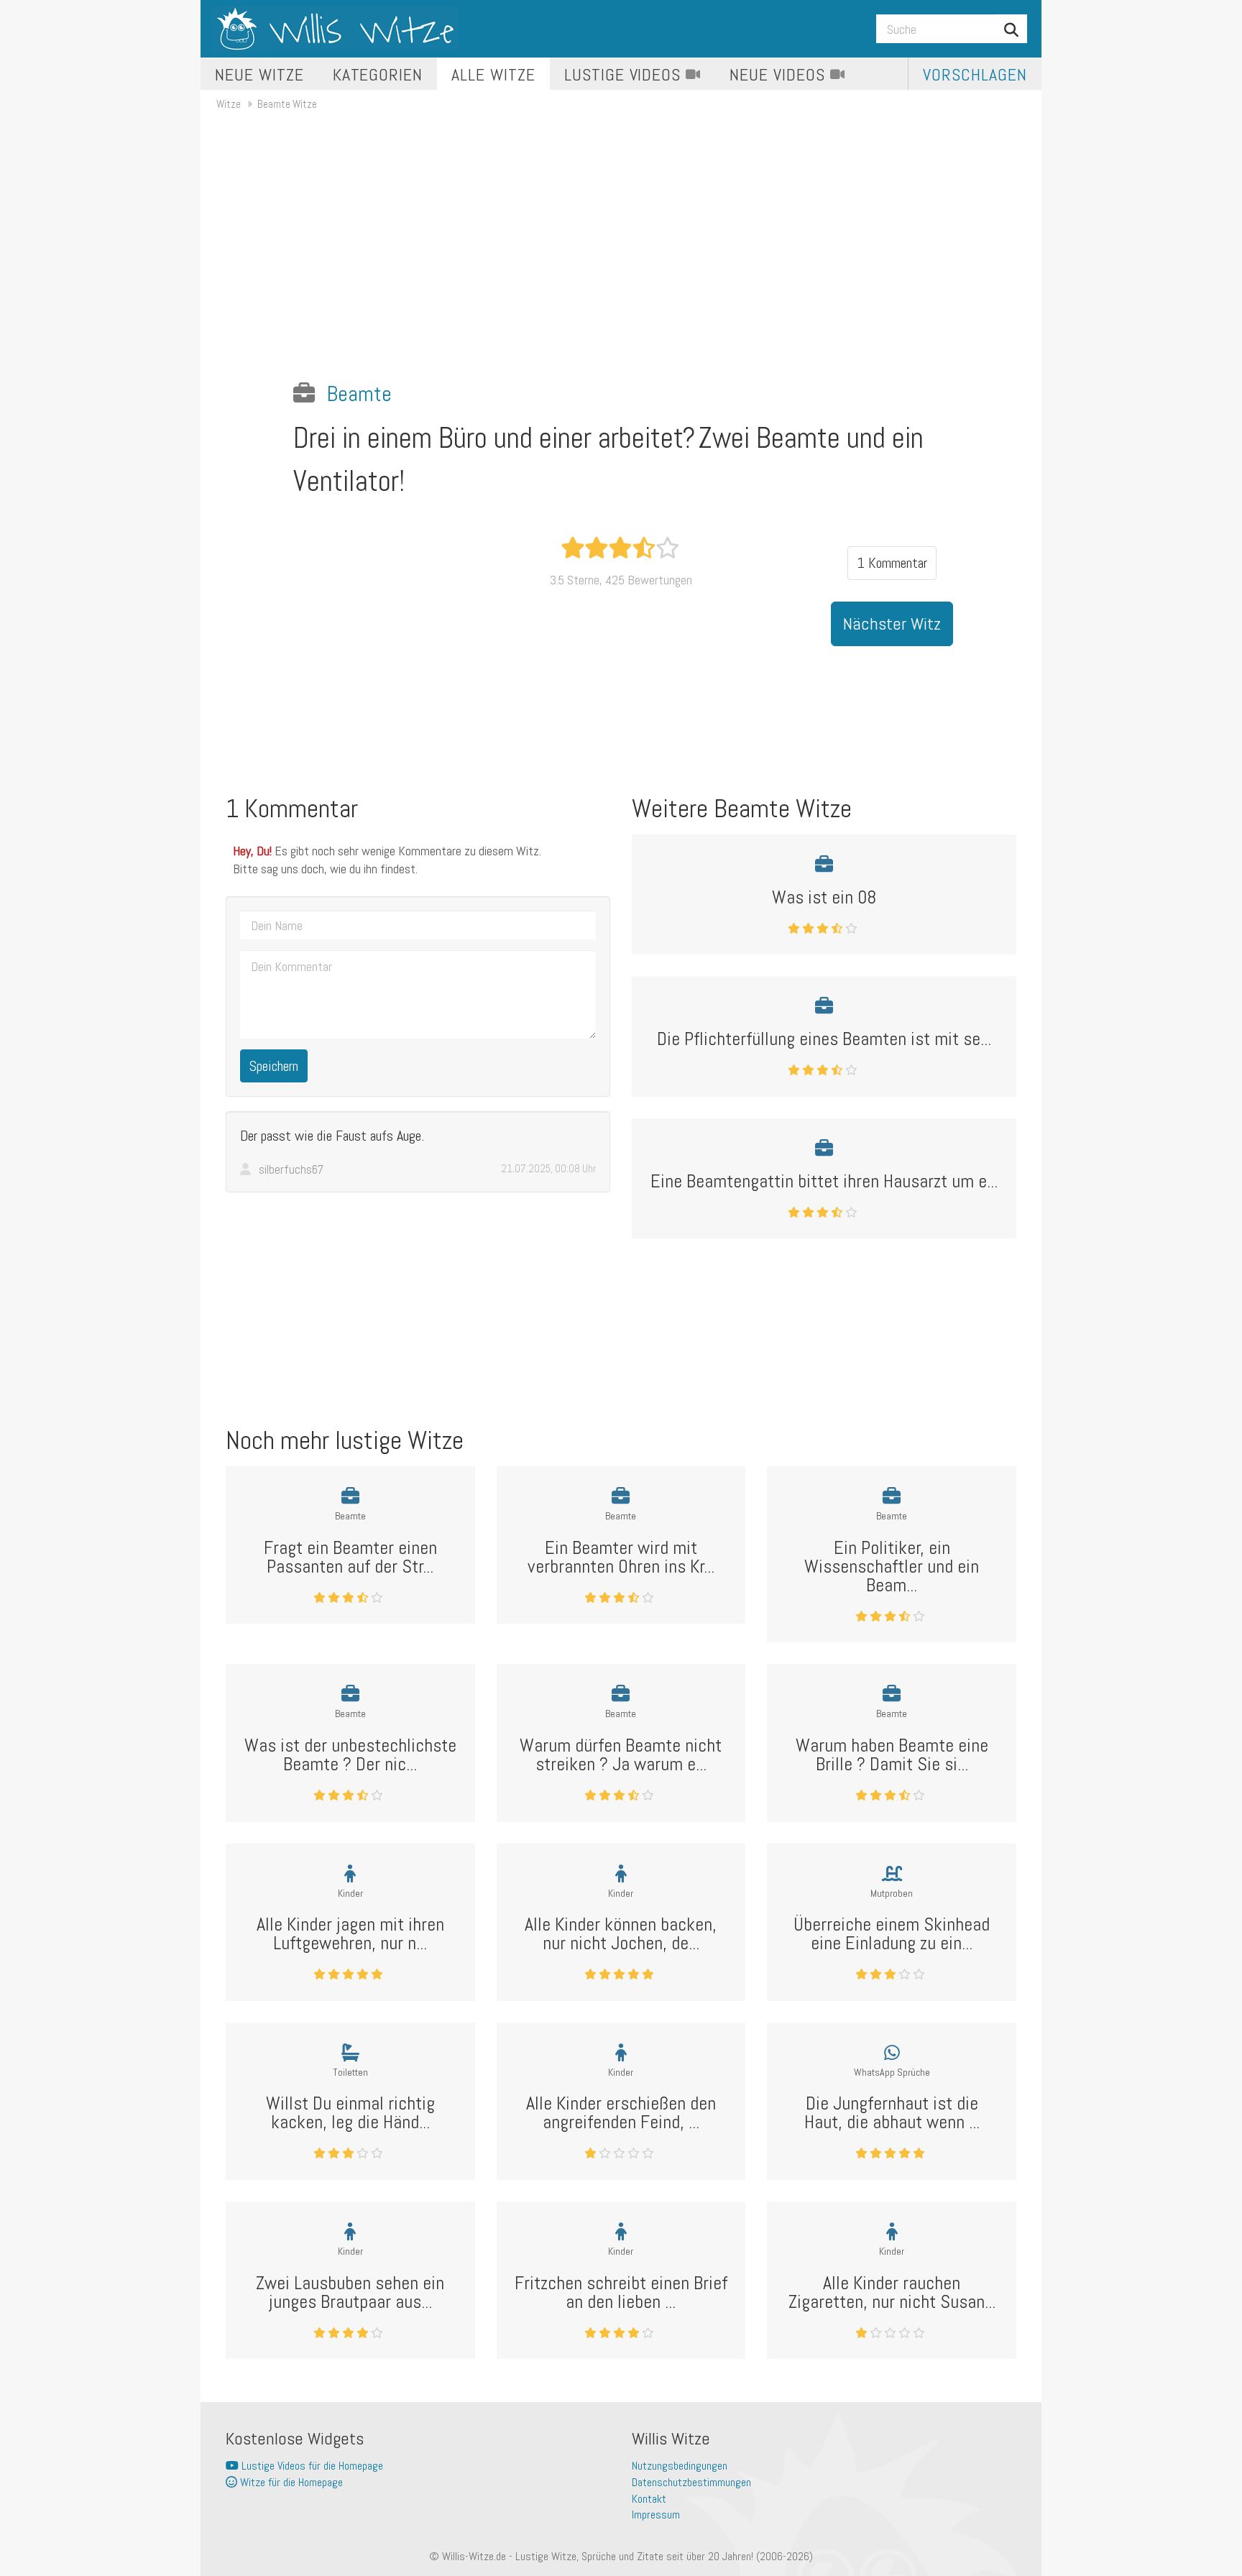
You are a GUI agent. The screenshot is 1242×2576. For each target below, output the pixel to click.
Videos (625, 74)
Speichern (274, 1066)
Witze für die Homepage (290, 2482)
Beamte (359, 394)
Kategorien (378, 74)
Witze (229, 104)
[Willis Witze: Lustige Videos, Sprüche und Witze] (335, 29)
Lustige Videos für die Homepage (311, 2466)
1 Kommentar (892, 563)
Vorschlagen (975, 74)
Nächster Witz (892, 624)
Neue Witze (259, 74)
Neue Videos (780, 74)
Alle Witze (493, 74)
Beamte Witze (287, 104)
